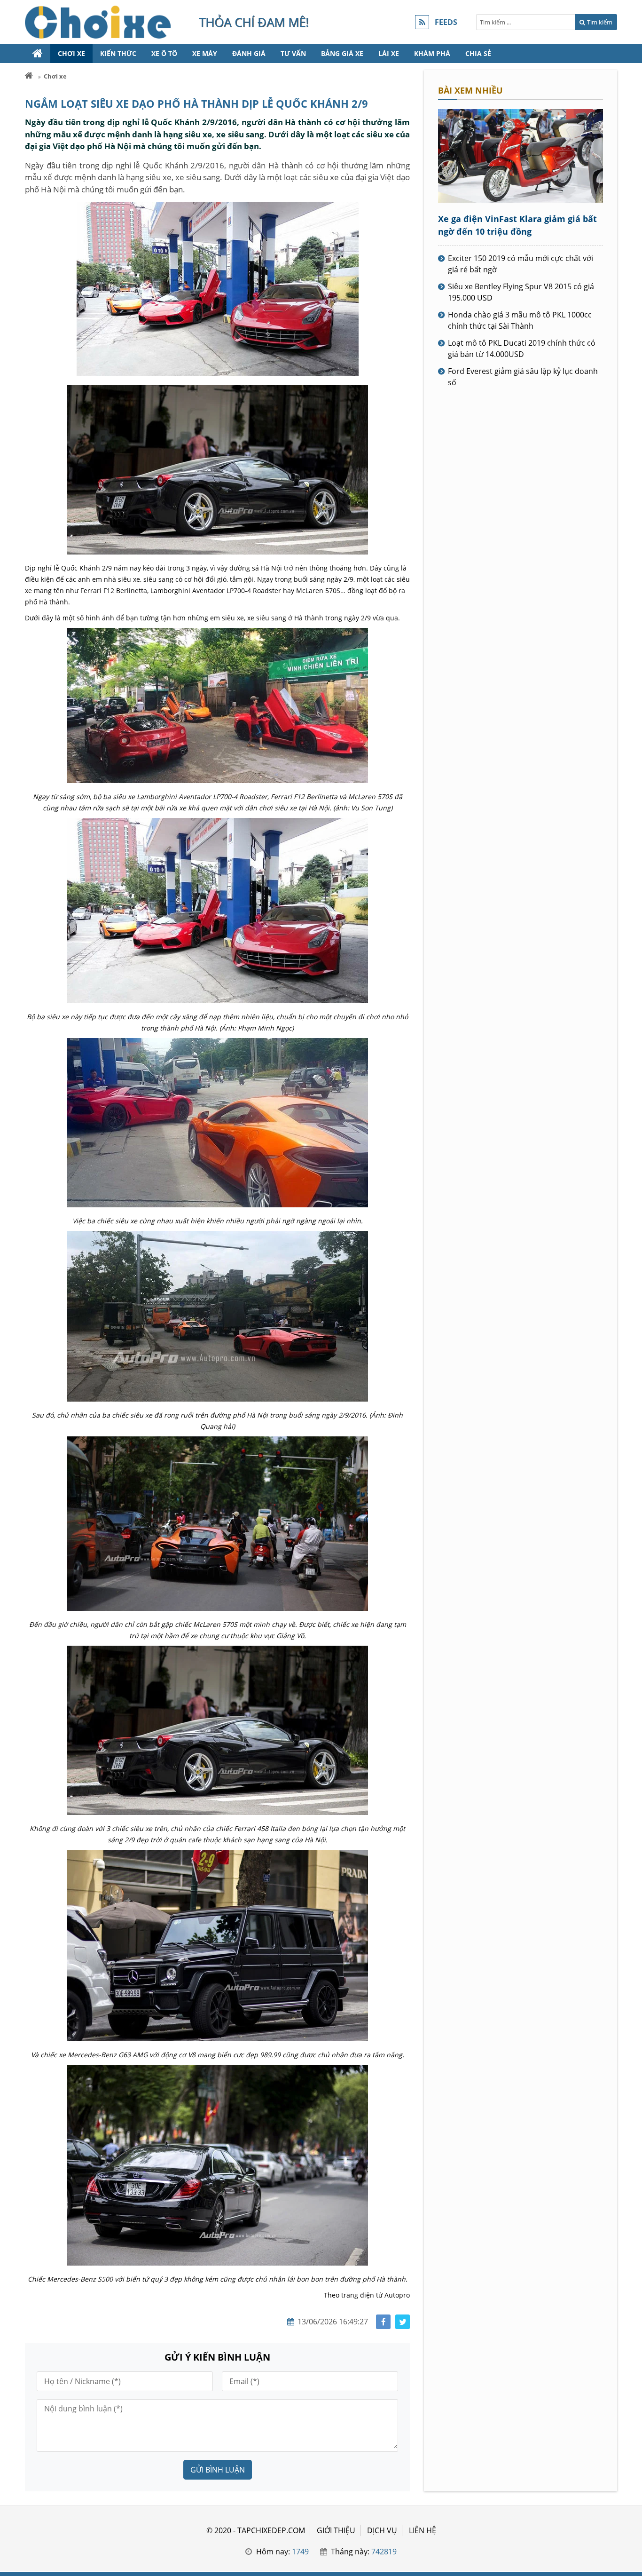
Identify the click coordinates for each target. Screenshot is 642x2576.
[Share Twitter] (403, 2322)
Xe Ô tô (164, 53)
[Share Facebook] (383, 2322)
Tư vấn (293, 53)
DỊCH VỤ (382, 2530)
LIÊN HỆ (423, 2530)
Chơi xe (71, 53)
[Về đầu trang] (630, 1032)
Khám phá (432, 53)
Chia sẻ (478, 53)
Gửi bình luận (218, 2470)
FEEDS (446, 22)
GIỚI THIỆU (336, 2530)
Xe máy (205, 53)
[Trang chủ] (38, 54)
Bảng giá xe (342, 53)
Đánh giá (249, 53)
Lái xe (389, 53)
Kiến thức (118, 53)
